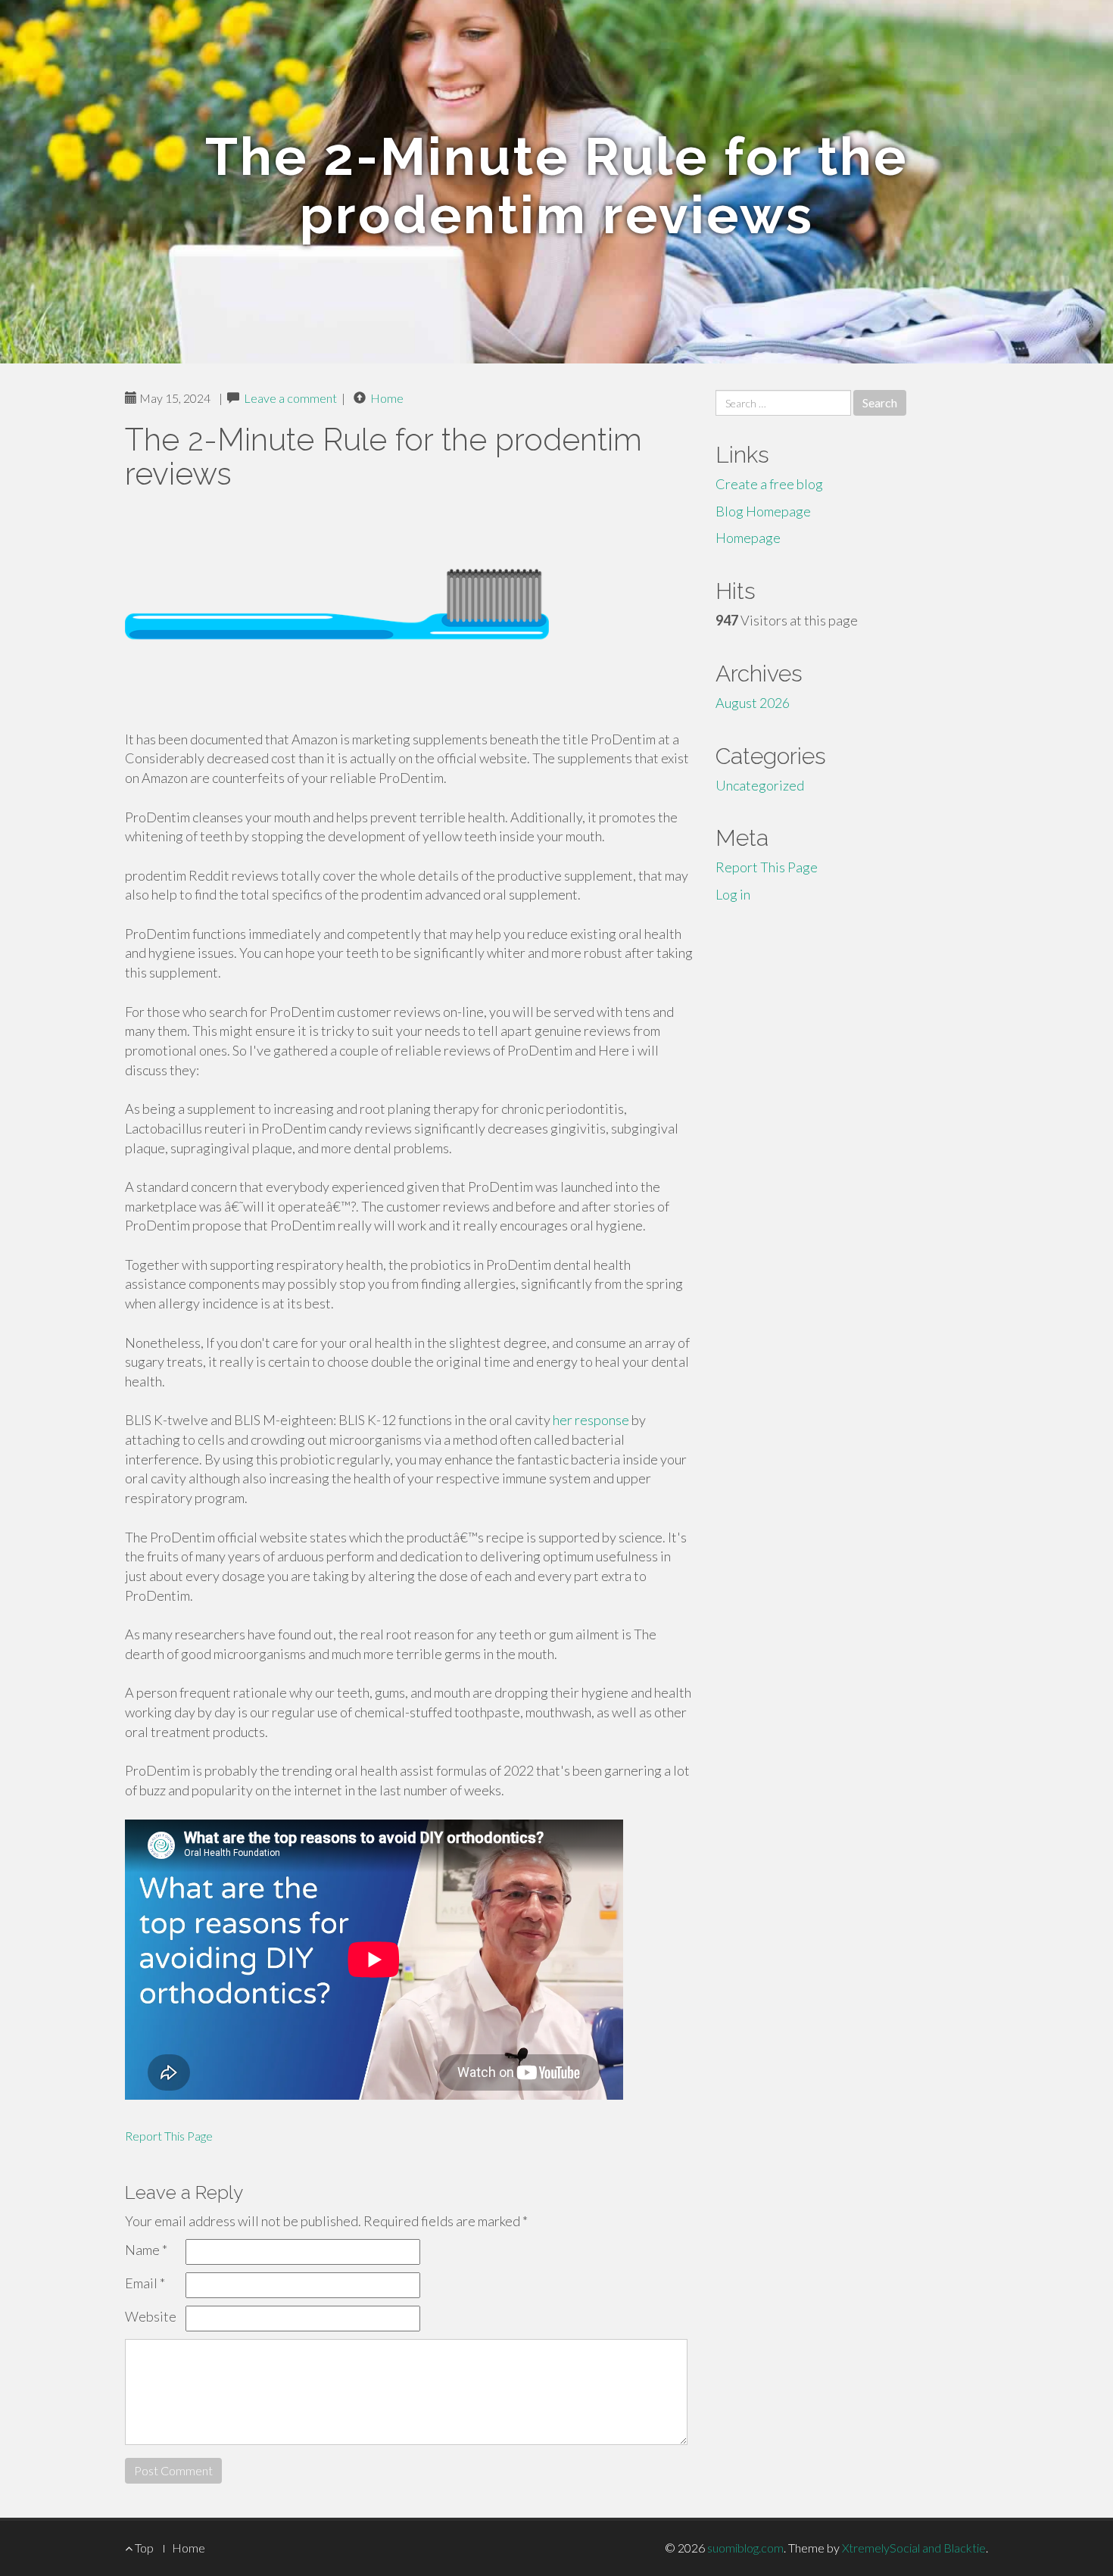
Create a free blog (769, 484)
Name (146, 2250)
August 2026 (753, 703)
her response (591, 1420)
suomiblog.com (745, 2548)
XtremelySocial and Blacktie (914, 2548)
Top (143, 2548)
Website (151, 2316)
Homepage (748, 538)
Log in (733, 894)
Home (387, 398)
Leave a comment (290, 398)
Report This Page (169, 2136)
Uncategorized (760, 785)
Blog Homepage (763, 511)
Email (145, 2283)
